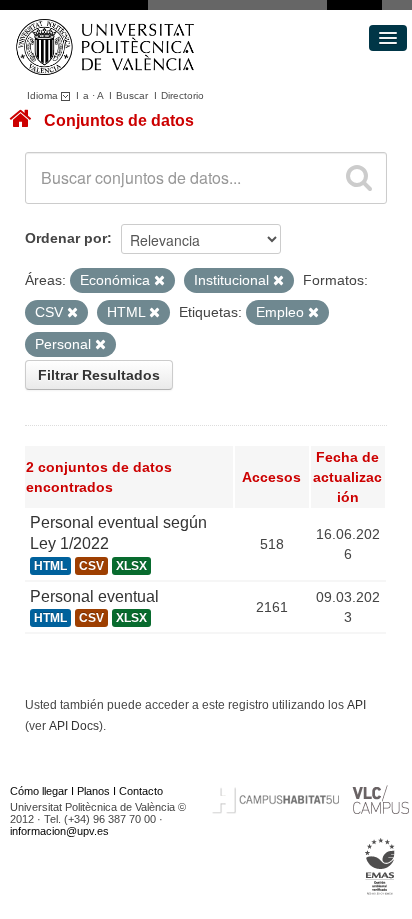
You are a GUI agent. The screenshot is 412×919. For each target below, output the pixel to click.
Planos (93, 791)
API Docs (74, 726)
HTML (50, 566)
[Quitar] (159, 281)
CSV (91, 566)
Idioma (44, 95)
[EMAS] (380, 867)
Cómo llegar (39, 791)
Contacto (141, 791)
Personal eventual (94, 596)
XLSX (131, 566)
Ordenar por (66, 238)
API (356, 705)
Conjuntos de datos (119, 120)
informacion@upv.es (59, 831)
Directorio (182, 95)
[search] (359, 178)
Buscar (132, 95)
